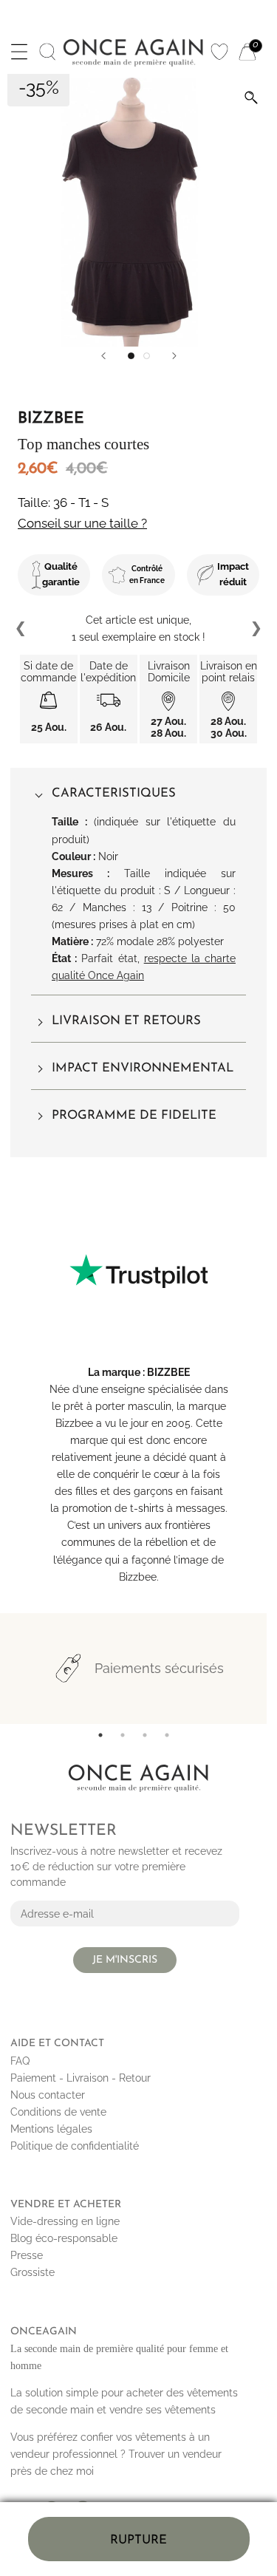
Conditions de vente (58, 2112)
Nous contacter (48, 2095)
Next (256, 629)
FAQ (20, 2061)
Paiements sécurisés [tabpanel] (159, 1668)
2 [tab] (123, 1735)
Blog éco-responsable (64, 2238)
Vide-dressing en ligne (65, 2221)
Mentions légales (51, 2129)
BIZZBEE (168, 1372)
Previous (21, 629)
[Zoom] (251, 98)
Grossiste (33, 2272)
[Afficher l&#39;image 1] (131, 356)
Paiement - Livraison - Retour (81, 2078)
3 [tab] (145, 1735)
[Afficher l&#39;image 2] (147, 356)
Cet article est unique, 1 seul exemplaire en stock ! (138, 628)
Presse (27, 2255)
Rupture (138, 2540)
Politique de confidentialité (75, 2146)
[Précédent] (103, 356)
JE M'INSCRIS (125, 1960)
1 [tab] (100, 1735)
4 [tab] (167, 1735)
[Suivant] (174, 356)
